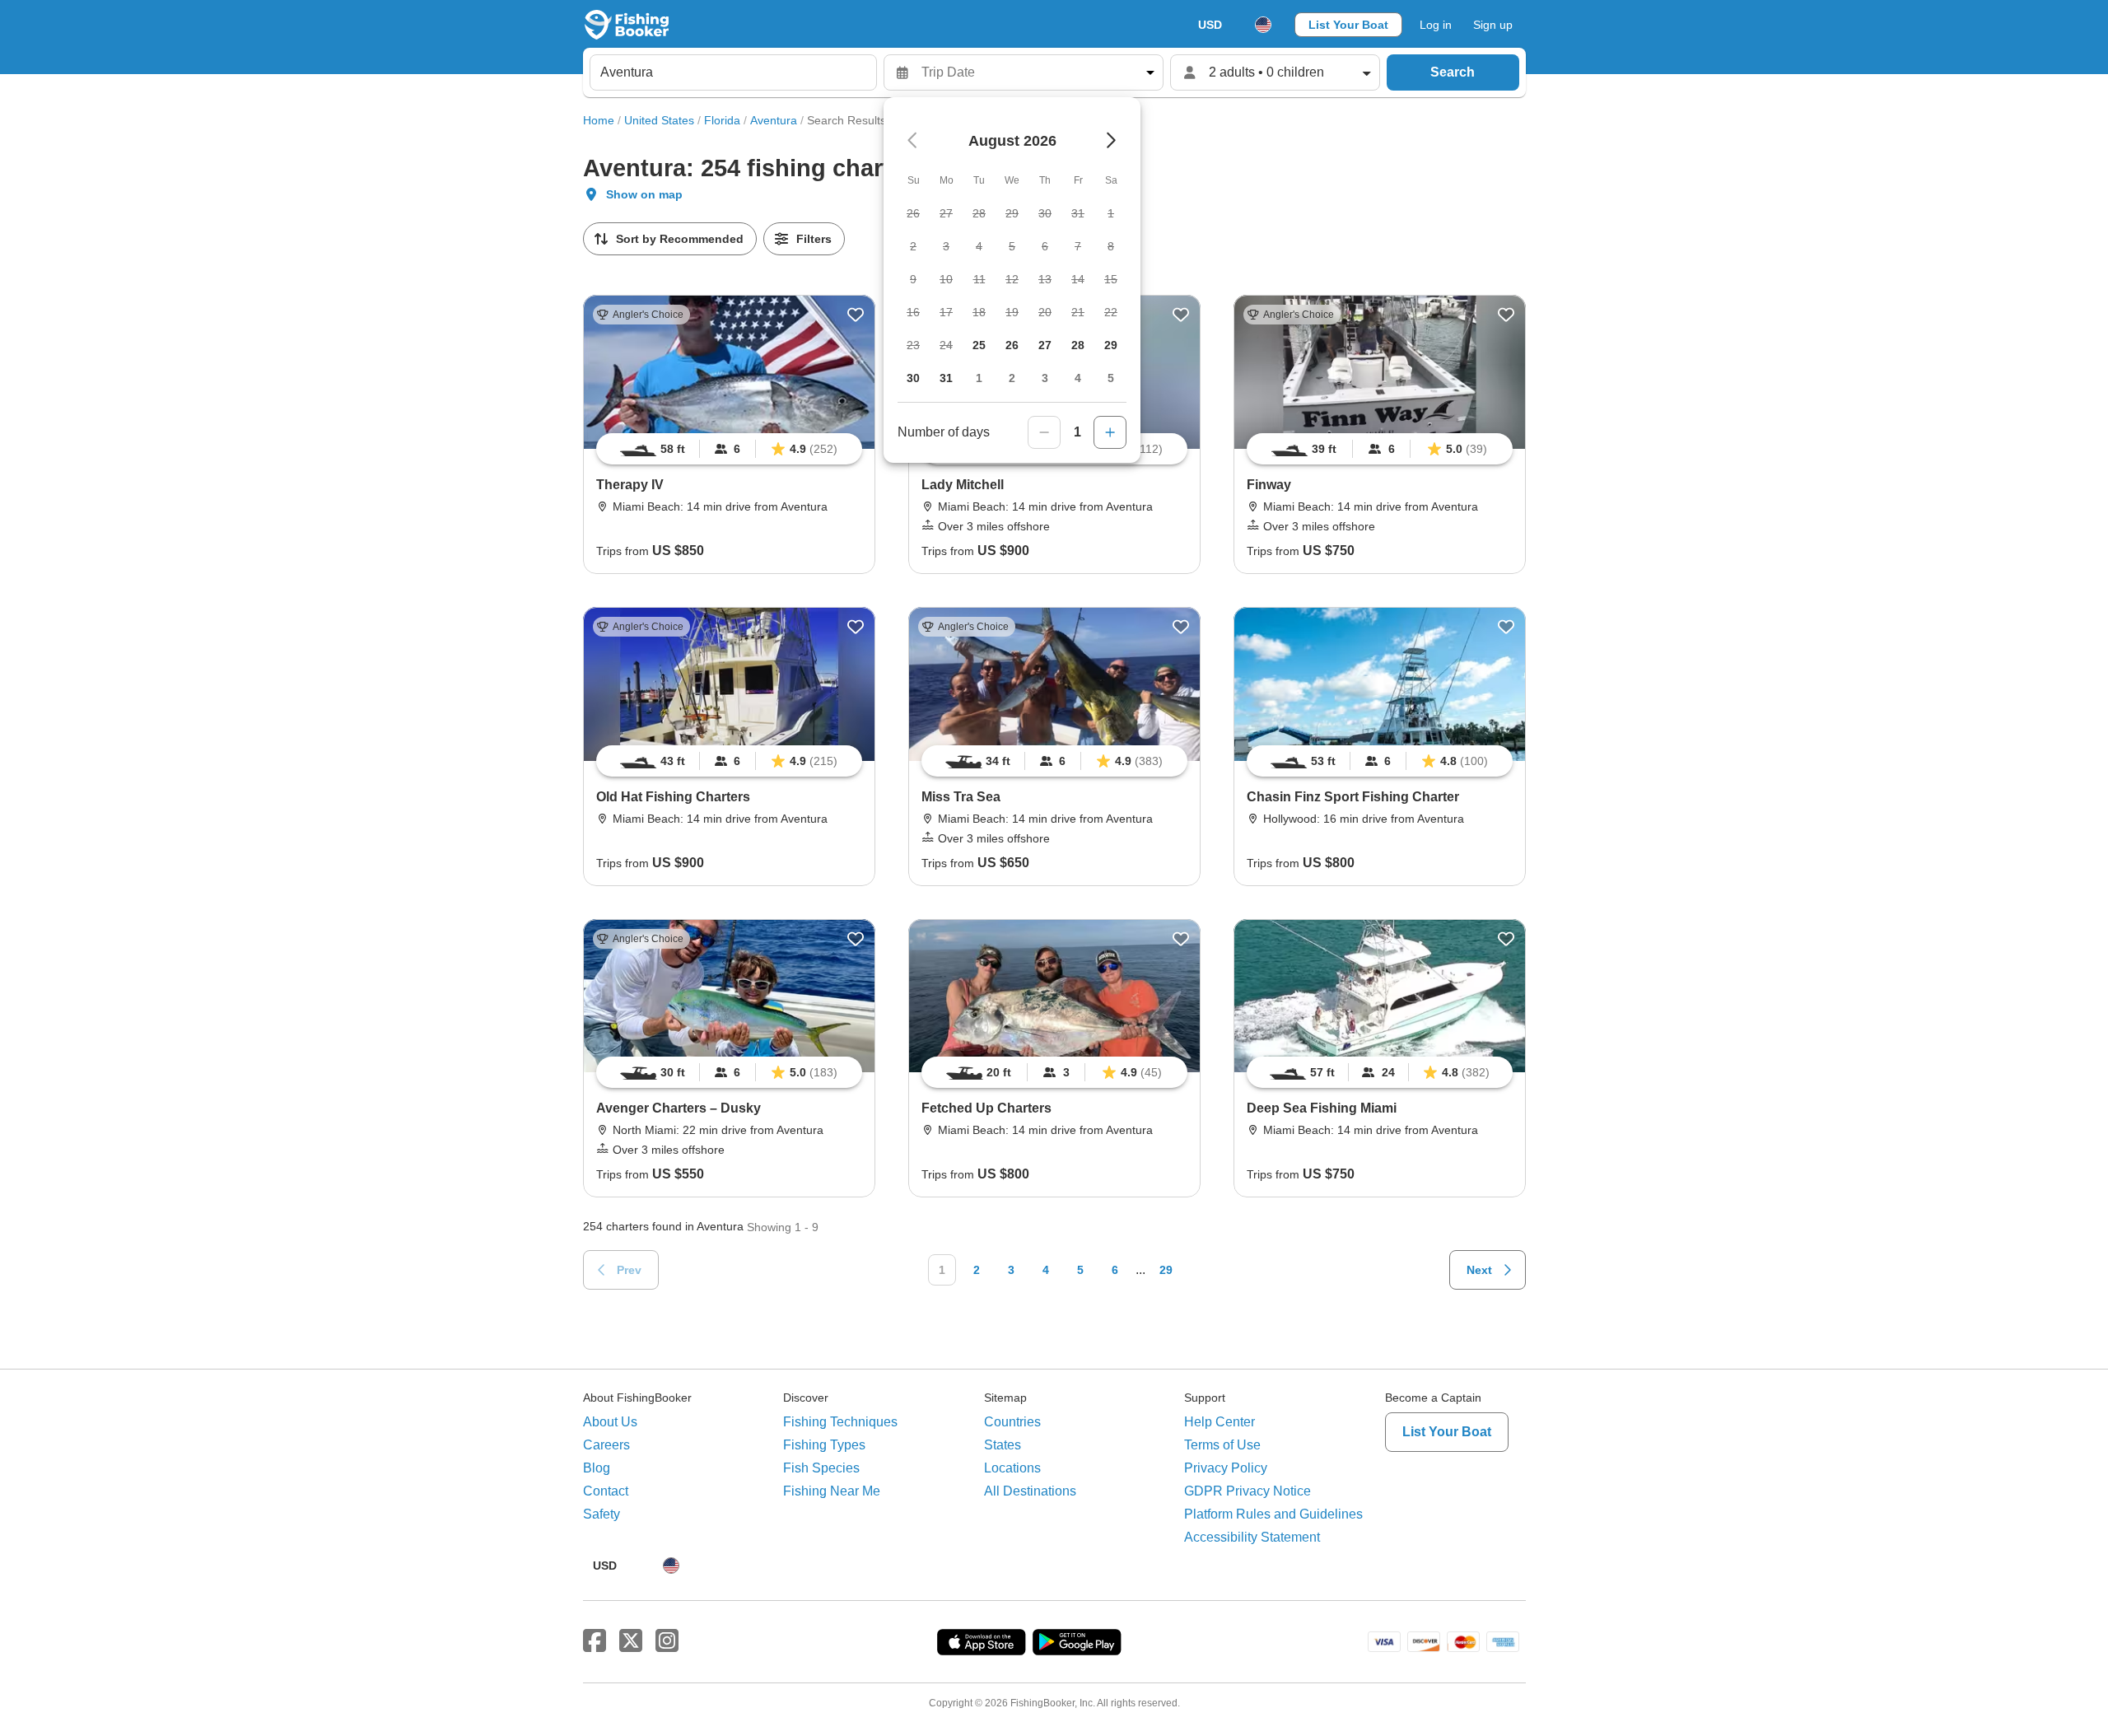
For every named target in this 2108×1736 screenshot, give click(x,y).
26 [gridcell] (1012, 345)
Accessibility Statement (1252, 1537)
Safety (602, 1514)
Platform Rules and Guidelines (1273, 1514)
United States (659, 120)
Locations (1012, 1468)
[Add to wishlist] (856, 315)
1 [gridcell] (979, 378)
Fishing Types (824, 1445)
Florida (722, 120)
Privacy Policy (1226, 1468)
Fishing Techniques (840, 1422)
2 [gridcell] (1012, 378)
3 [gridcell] (1045, 378)
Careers (606, 1445)
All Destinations (1030, 1491)
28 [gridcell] (1078, 345)
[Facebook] (595, 1641)
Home (599, 120)
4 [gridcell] (1078, 378)
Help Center (1220, 1422)
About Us (610, 1422)
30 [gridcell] (913, 378)
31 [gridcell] (946, 378)
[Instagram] (667, 1641)
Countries (1012, 1422)
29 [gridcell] (1111, 345)
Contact (606, 1491)
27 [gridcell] (1045, 345)
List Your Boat (1348, 25)
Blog (597, 1468)
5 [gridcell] (1111, 378)
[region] (729, 449)
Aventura (774, 120)
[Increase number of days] (1110, 432)
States (1003, 1445)
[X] (631, 1641)
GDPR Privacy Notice (1248, 1491)
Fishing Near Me (832, 1491)
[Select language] (1263, 25)
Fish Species (821, 1468)
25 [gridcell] (979, 345)
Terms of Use (1222, 1445)
